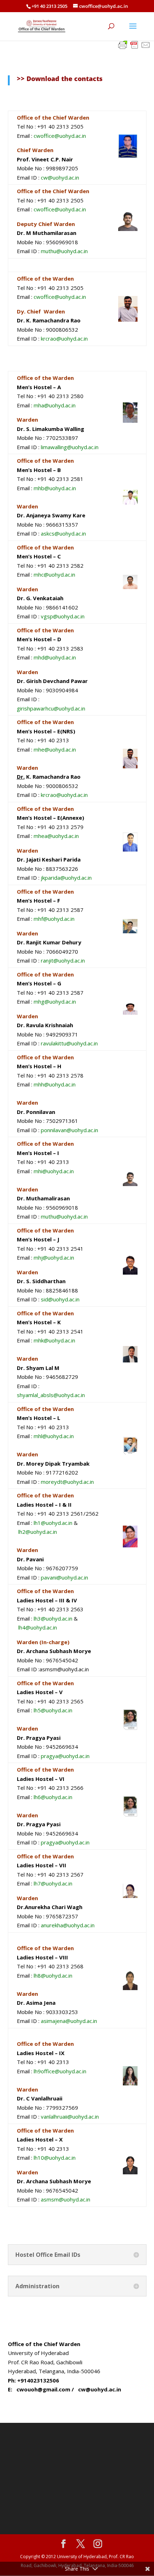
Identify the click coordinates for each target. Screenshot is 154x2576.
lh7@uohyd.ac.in (53, 1883)
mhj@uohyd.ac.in (54, 1257)
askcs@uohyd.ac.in (63, 533)
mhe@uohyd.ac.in (55, 749)
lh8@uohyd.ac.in (53, 1975)
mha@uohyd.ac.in (55, 405)
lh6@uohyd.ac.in (53, 1797)
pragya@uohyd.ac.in (65, 1756)
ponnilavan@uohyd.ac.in (69, 1130)
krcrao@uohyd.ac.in (64, 338)
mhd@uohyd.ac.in (55, 657)
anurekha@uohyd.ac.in (68, 1925)
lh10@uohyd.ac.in (55, 2158)
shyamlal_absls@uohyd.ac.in (51, 1395)
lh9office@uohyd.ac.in (60, 2071)
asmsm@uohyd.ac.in (66, 2199)
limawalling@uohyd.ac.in (70, 447)
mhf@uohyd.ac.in (54, 919)
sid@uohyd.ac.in (60, 1299)
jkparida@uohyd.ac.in (66, 878)
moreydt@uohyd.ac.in (67, 1482)
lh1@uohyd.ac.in (53, 1523)
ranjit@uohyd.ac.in (63, 960)
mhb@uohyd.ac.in (55, 488)
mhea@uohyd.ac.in (56, 836)
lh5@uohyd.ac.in (53, 1710)
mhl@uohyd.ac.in (54, 1436)
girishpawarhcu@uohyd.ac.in (51, 708)
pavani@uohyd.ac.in (64, 1577)
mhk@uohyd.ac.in (54, 1340)
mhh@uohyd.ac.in (55, 1084)
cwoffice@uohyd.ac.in (60, 136)
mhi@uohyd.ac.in (54, 1171)
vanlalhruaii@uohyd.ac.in (70, 2116)
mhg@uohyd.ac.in (55, 1001)
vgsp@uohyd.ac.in (63, 616)
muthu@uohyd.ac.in (64, 251)
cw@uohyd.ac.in (60, 177)
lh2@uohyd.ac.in (38, 1532)
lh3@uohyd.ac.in (53, 1618)
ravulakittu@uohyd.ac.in (69, 1043)
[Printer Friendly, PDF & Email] (134, 44)
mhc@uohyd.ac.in (54, 574)
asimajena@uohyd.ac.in (69, 2021)
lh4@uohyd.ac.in (38, 1627)
